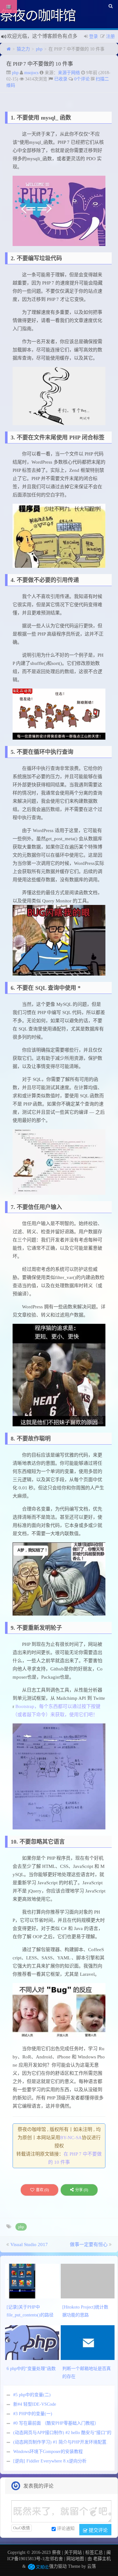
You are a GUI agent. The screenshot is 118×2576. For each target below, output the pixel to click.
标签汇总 (94, 2553)
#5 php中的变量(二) (32, 2395)
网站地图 (75, 2559)
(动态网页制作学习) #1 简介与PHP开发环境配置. (60, 2442)
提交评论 (98, 2530)
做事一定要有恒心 (89, 2244)
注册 (110, 36)
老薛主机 (102, 2559)
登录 (93, 36)
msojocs (31, 73)
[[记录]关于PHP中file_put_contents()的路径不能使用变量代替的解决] (33, 2281)
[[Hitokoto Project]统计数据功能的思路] (89, 2281)
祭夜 (56, 2553)
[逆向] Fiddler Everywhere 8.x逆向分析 (50, 2461)
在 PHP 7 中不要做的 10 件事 (40, 64)
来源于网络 (69, 73)
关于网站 (73, 2553)
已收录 (61, 79)
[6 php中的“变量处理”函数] (33, 2342)
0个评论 (82, 79)
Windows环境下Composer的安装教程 (48, 2452)
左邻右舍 (54, 2559)
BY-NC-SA (71, 2138)
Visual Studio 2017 (29, 2244)
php (39, 49)
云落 (92, 2566)
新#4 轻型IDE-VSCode (35, 2404)
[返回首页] (9, 49)
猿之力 (23, 49)
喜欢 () (42, 2190)
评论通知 (66, 2529)
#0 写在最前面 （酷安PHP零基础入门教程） (56, 2423)
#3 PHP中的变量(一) (33, 2414)
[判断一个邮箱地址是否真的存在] (89, 2342)
